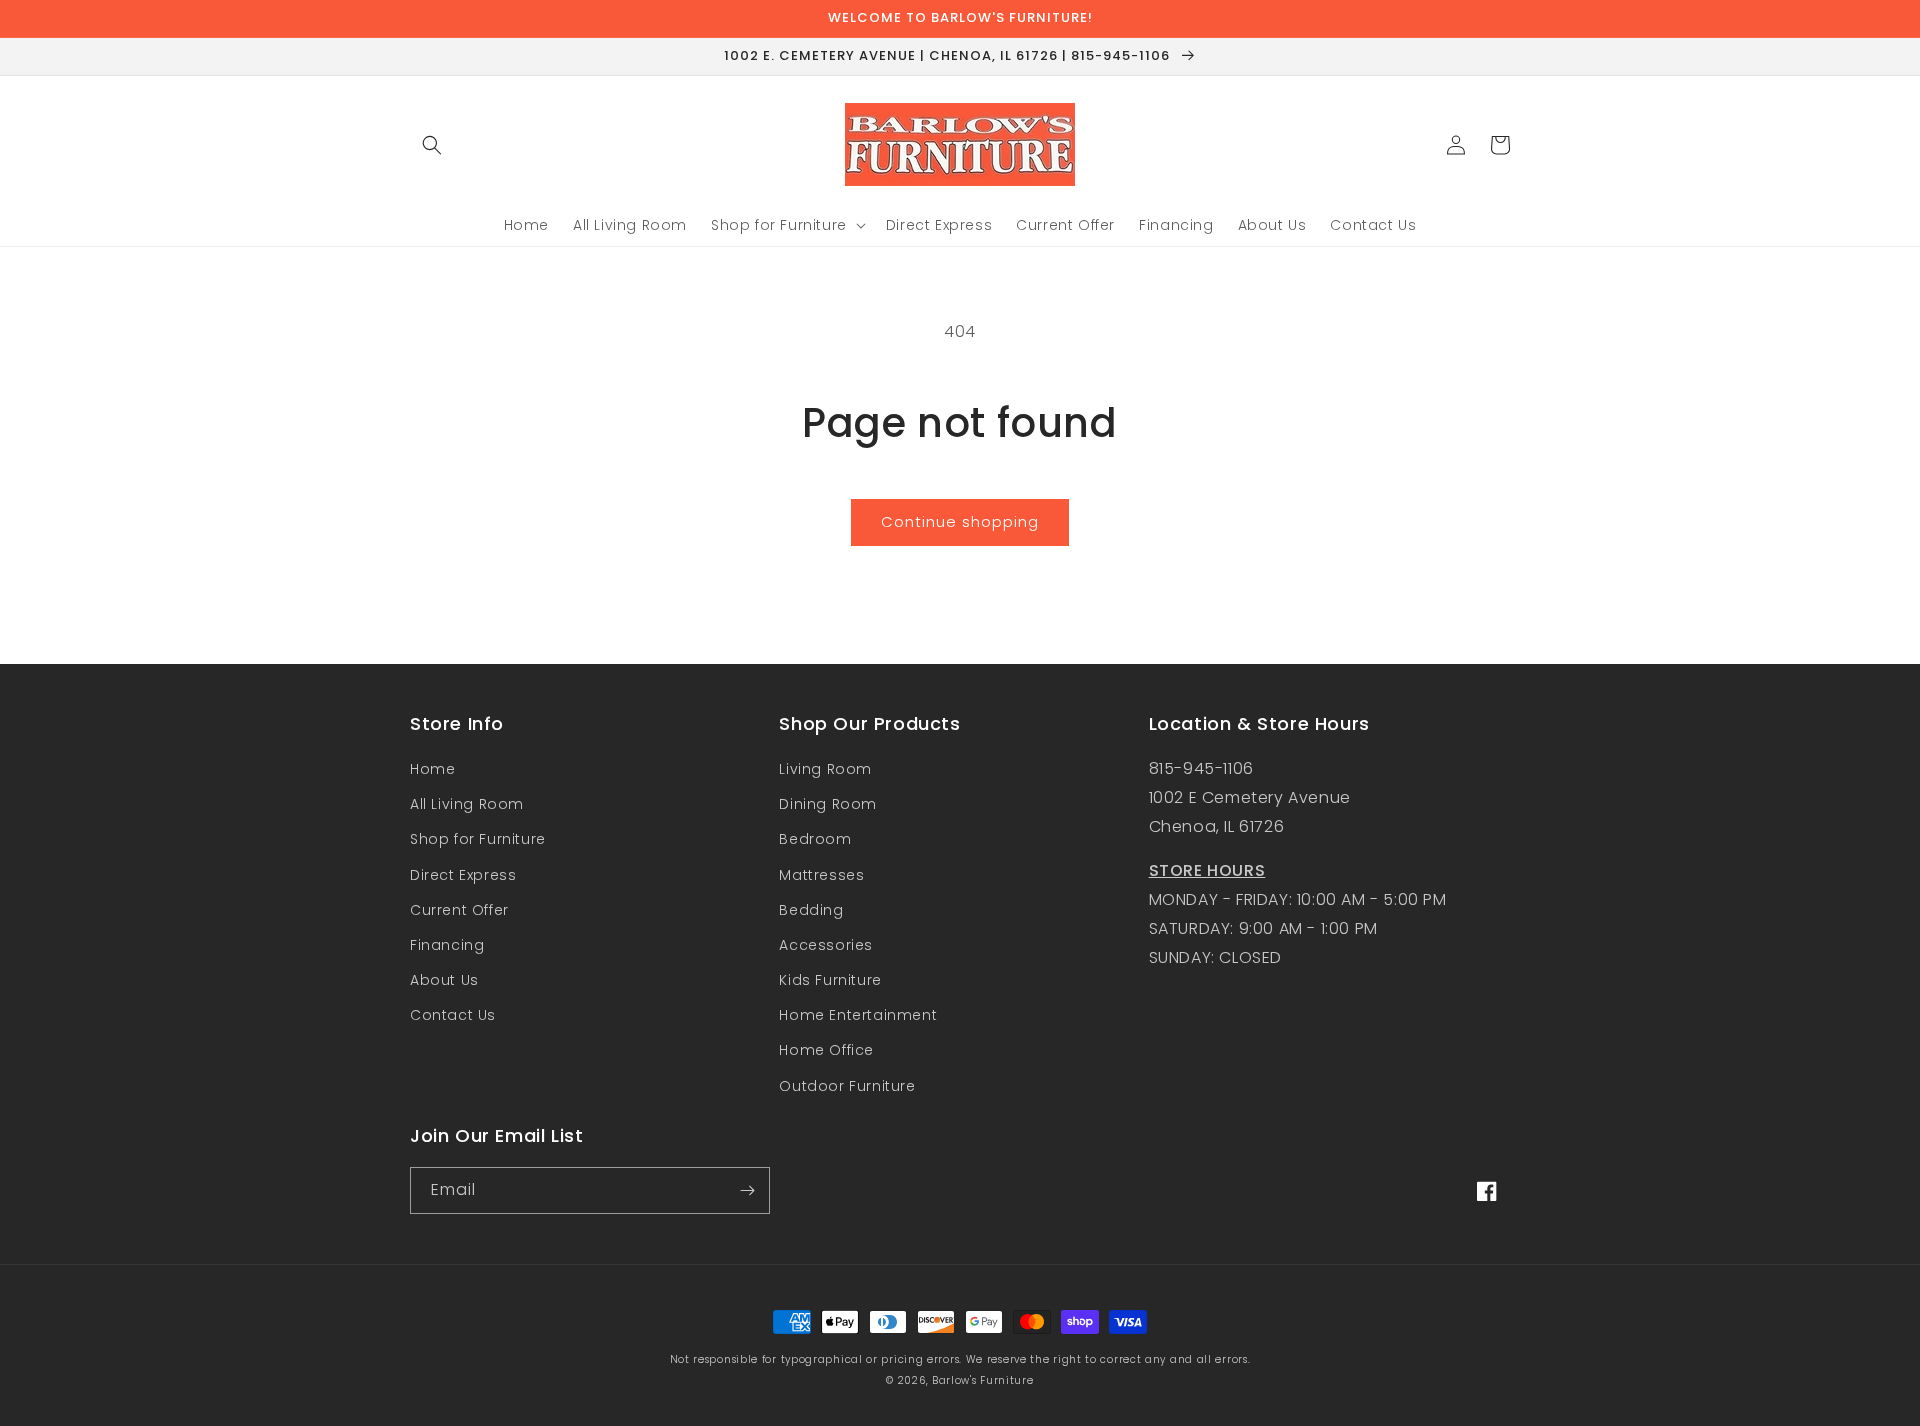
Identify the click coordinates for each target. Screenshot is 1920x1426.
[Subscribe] (747, 1190)
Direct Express (463, 875)
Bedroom (815, 839)
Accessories (826, 945)
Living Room (825, 769)
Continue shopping (960, 521)
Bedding (811, 910)
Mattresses (821, 875)
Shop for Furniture (478, 839)
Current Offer (459, 910)
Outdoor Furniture (847, 1086)
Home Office (826, 1050)
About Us (444, 980)
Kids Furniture (830, 980)
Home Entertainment (858, 1015)
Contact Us (453, 1015)
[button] (432, 145)
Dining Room (828, 804)
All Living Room (467, 804)
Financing (447, 945)
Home (432, 769)
